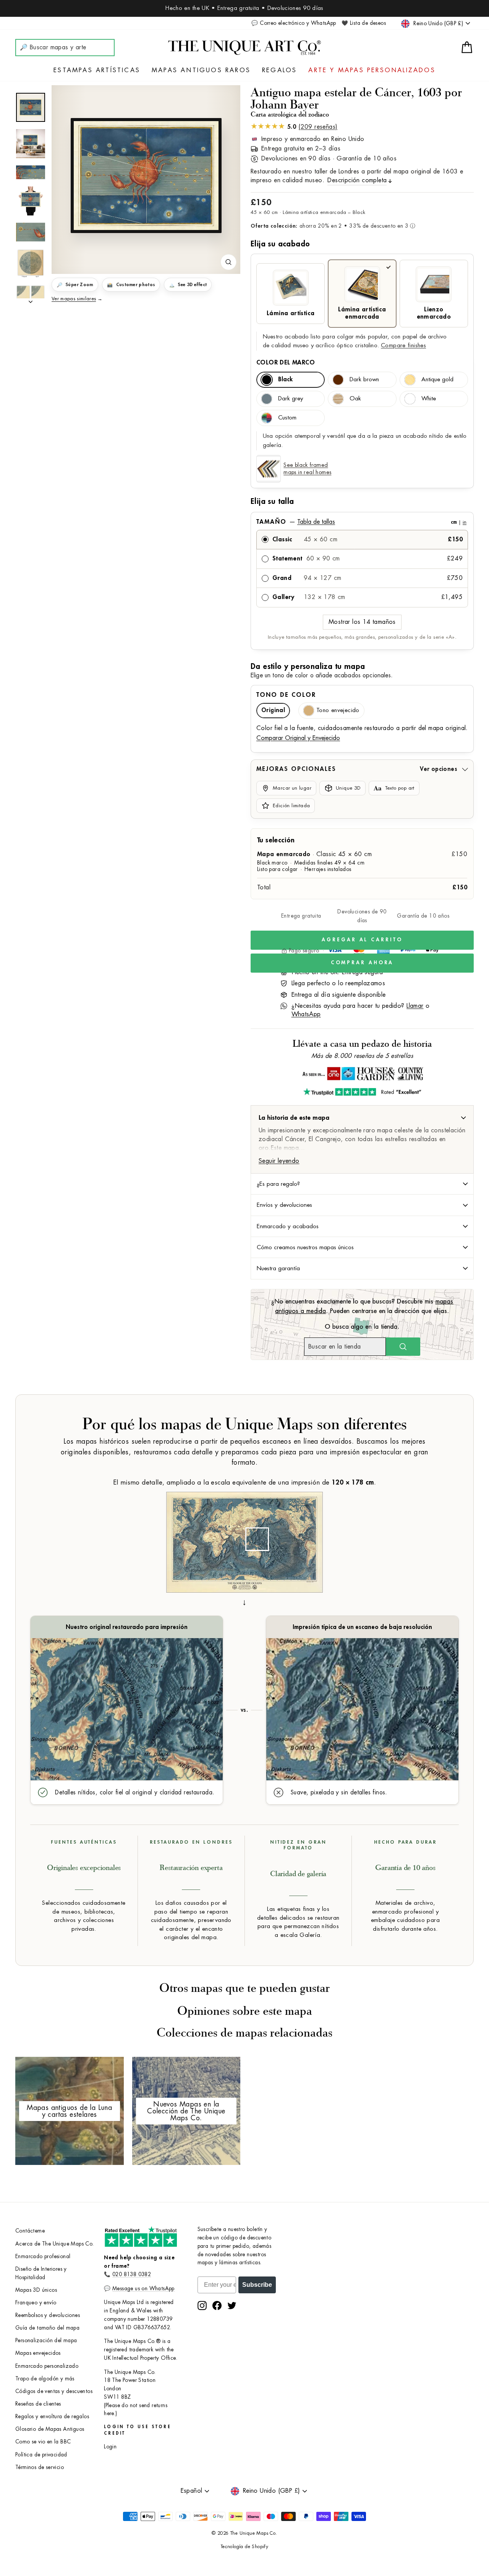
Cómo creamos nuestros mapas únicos (305, 1247)
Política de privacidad (41, 2455)
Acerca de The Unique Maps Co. (55, 2244)
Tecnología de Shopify (244, 2547)
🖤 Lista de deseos (364, 23)
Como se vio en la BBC (43, 2442)
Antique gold (437, 380)
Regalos (279, 70)
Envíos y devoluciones (284, 1205)
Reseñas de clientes (38, 2404)
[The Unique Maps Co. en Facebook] (217, 2306)
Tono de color (286, 695)
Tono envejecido (338, 710)
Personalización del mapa (46, 2340)
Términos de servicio (40, 2467)
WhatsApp (306, 1014)
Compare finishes (403, 346)
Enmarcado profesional (43, 2256)
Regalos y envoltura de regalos (52, 2417)
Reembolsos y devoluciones (48, 2315)
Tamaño (361, 522)
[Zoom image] (228, 262)
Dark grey (291, 399)
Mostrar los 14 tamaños (362, 622)
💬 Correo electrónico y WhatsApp (294, 23)
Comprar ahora (362, 963)
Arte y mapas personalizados (372, 70)
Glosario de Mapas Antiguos (50, 2429)
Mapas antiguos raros (201, 70)
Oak (355, 399)
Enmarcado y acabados (288, 1226)
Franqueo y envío (36, 2303)
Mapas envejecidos (38, 2353)
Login (110, 2447)
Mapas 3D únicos (36, 2290)
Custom (287, 418)
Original (273, 710)
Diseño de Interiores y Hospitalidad (41, 2273)
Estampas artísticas (97, 70)
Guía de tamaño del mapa (47, 2328)
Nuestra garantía (278, 1268)
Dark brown (364, 380)
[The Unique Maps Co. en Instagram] (202, 2306)
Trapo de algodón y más (45, 2379)
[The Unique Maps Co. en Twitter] (232, 2306)
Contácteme (30, 2231)
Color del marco (286, 363)
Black (285, 380)
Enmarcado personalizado (47, 2366)
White (429, 399)
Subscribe (257, 2285)
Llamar (415, 1006)
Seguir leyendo (279, 1161)
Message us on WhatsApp (143, 2289)
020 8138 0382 (132, 2274)
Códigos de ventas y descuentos (54, 2391)
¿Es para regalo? (278, 1184)
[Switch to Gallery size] (146, 175)
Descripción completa (357, 180)
